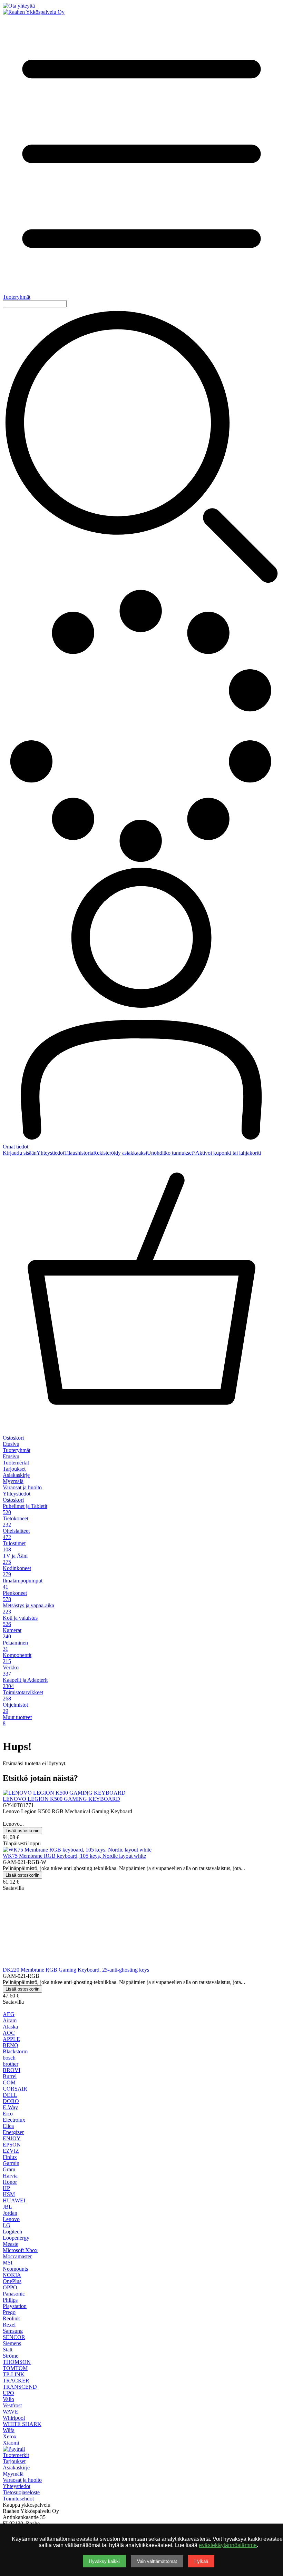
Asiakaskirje (16, 1475)
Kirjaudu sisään (20, 1153)
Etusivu (11, 1444)
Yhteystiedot (50, 1153)
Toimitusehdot (18, 2499)
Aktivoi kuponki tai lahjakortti (228, 1153)
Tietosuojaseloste (21, 2492)
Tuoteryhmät (17, 1450)
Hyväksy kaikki (104, 2561)
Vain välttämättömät (157, 2561)
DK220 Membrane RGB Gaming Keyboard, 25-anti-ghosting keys (76, 1970)
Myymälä (13, 1481)
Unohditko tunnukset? (171, 1153)
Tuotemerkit (16, 1463)
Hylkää (201, 2561)
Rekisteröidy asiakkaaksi (120, 1153)
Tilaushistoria (79, 1153)
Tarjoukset (14, 1469)
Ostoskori (13, 1500)
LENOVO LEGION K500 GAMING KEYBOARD (61, 1799)
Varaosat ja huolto (22, 1487)
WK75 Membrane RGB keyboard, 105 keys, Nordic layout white (74, 1856)
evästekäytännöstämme (228, 2545)
